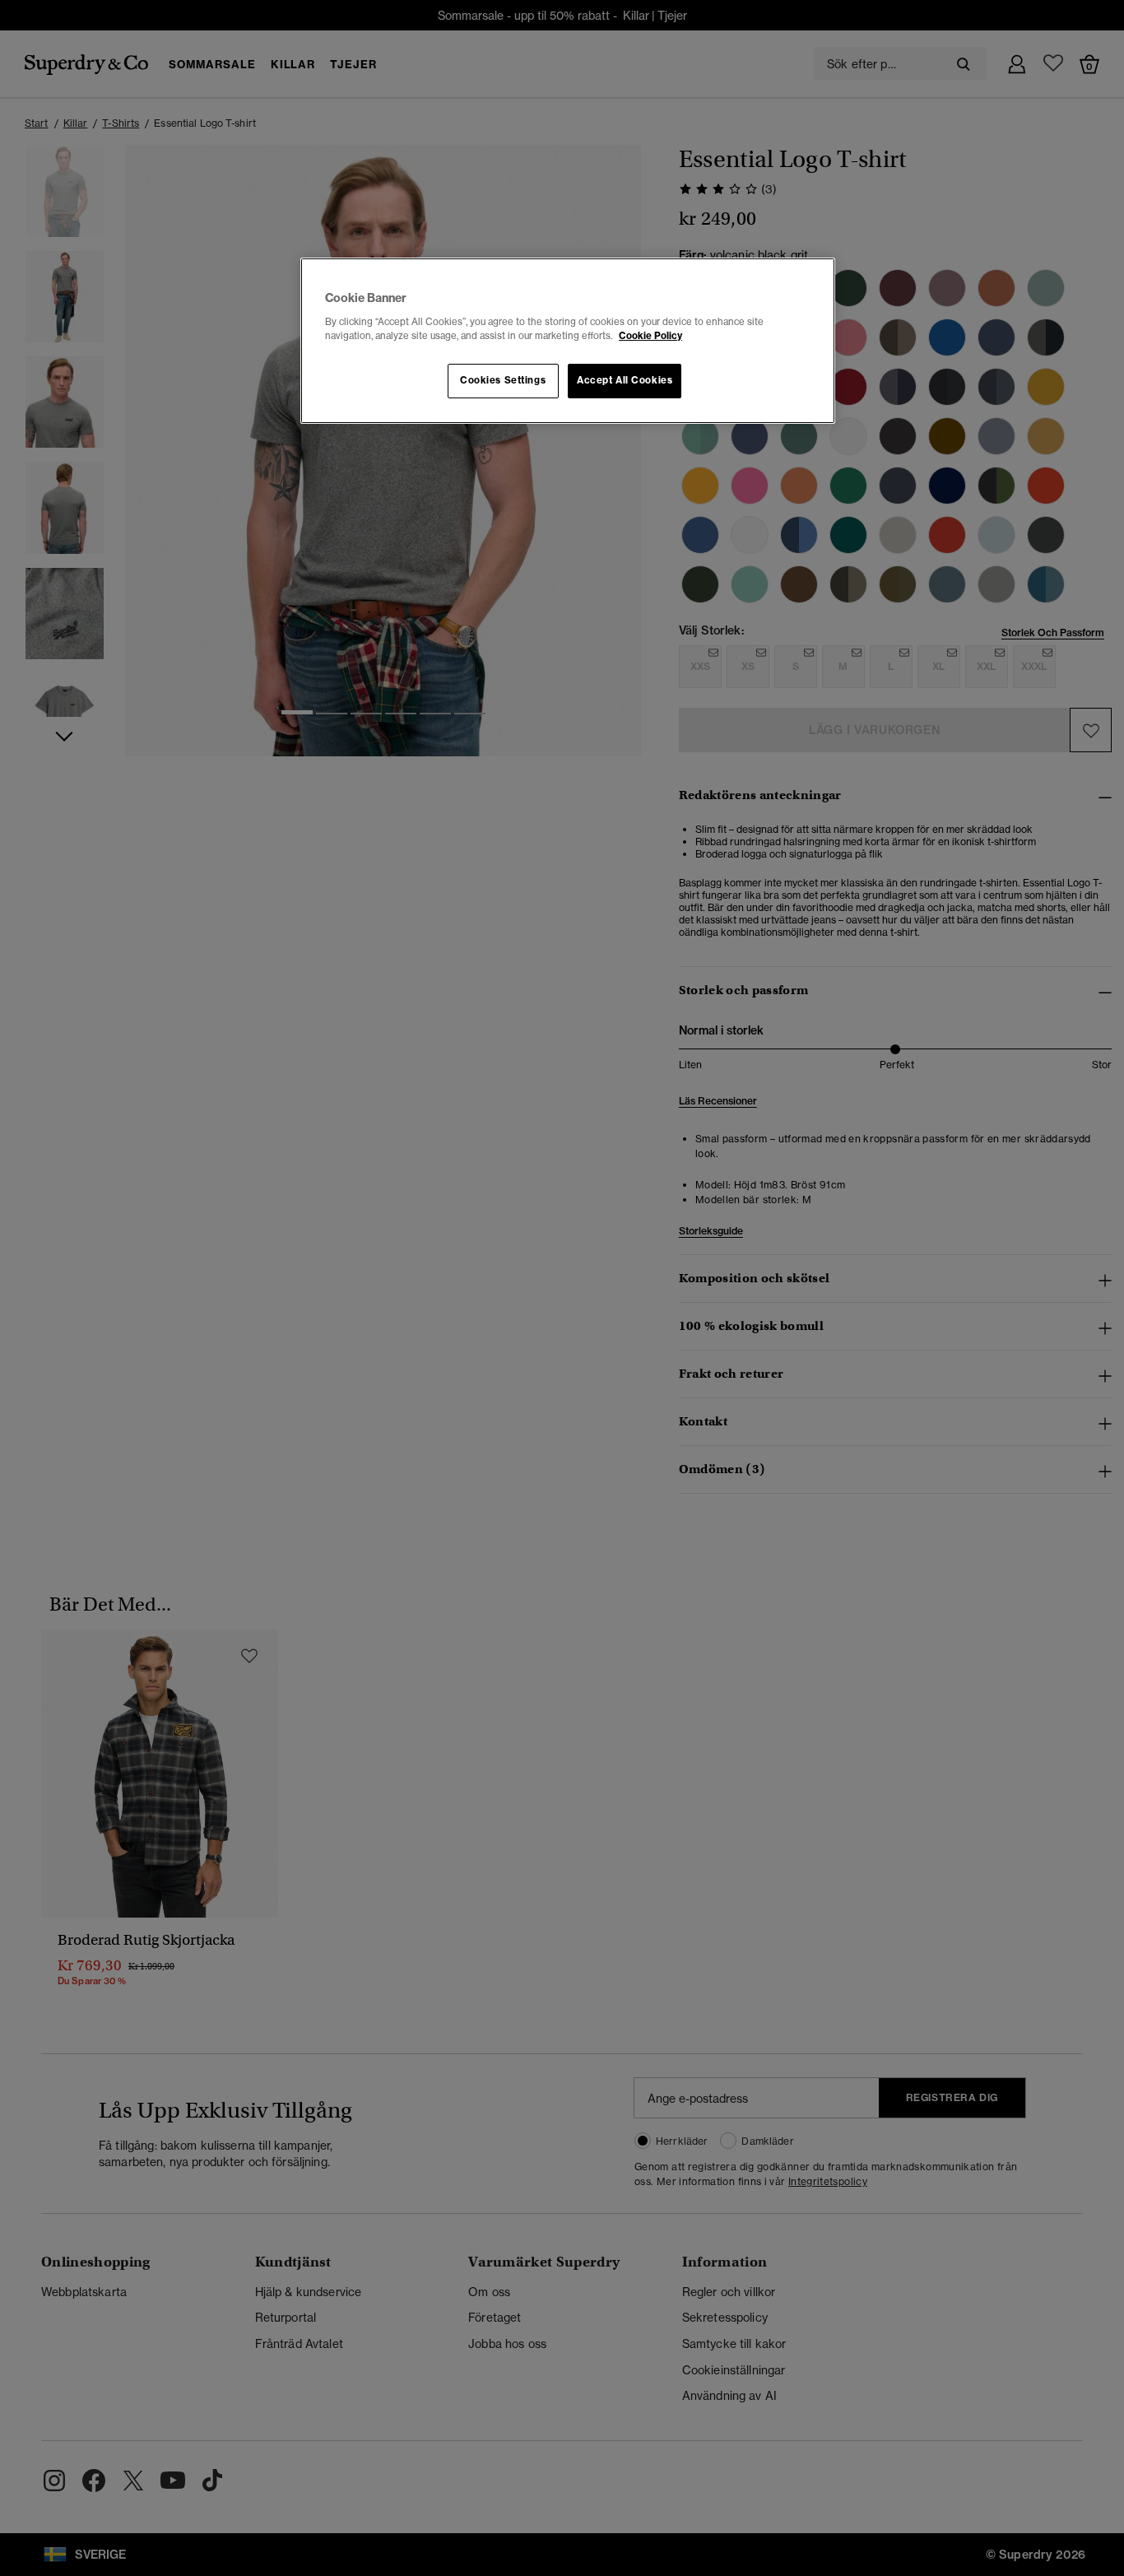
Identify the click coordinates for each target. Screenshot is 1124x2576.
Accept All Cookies (625, 380)
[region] (568, 341)
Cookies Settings (503, 380)
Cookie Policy (650, 336)
